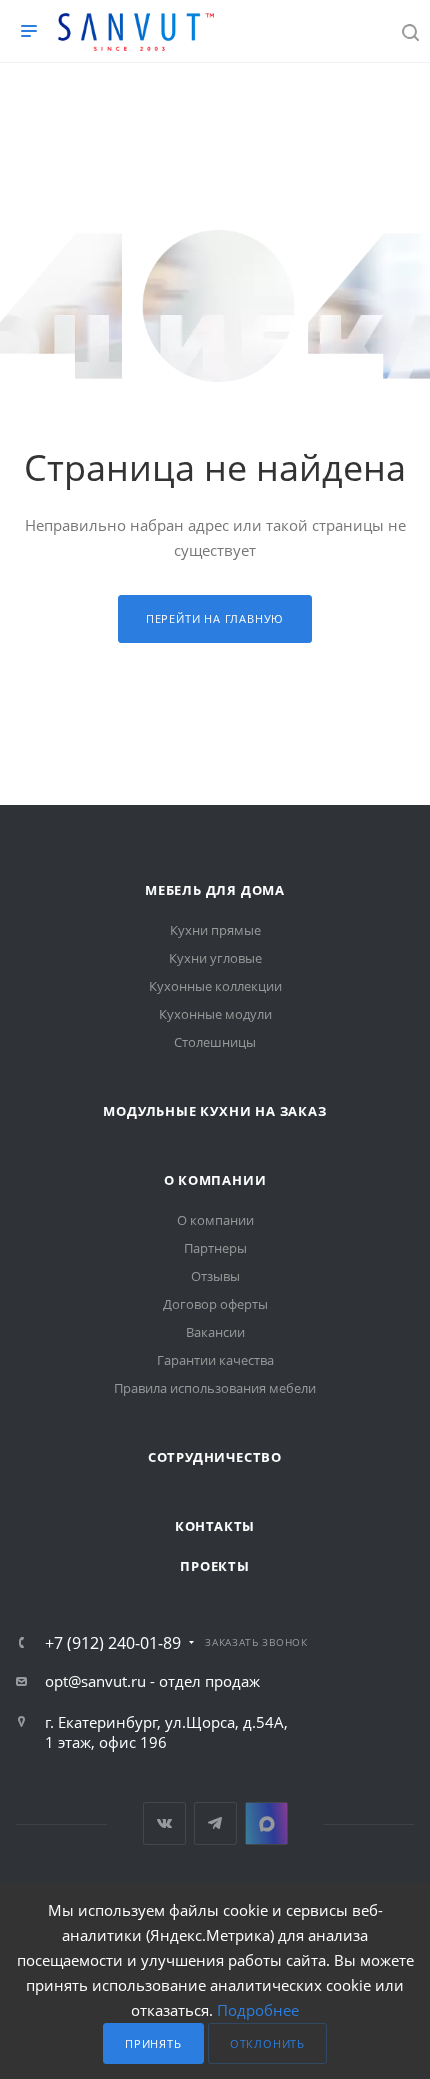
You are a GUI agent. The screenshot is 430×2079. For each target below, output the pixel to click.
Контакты (215, 1526)
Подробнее (258, 2010)
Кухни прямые (215, 930)
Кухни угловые (215, 958)
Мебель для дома (215, 890)
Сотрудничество (215, 1457)
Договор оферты (215, 1304)
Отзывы (215, 1276)
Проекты (215, 1566)
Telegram (215, 1823)
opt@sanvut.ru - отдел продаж (152, 1681)
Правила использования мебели (215, 1388)
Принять (153, 2043)
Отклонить (267, 2043)
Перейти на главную (215, 618)
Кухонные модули (215, 1014)
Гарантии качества (215, 1360)
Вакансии (215, 1332)
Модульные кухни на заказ (214, 1111)
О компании (215, 1180)
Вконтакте (164, 1823)
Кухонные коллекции (215, 986)
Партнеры (215, 1248)
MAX (266, 1823)
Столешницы (215, 1042)
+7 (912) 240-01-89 (113, 1643)
